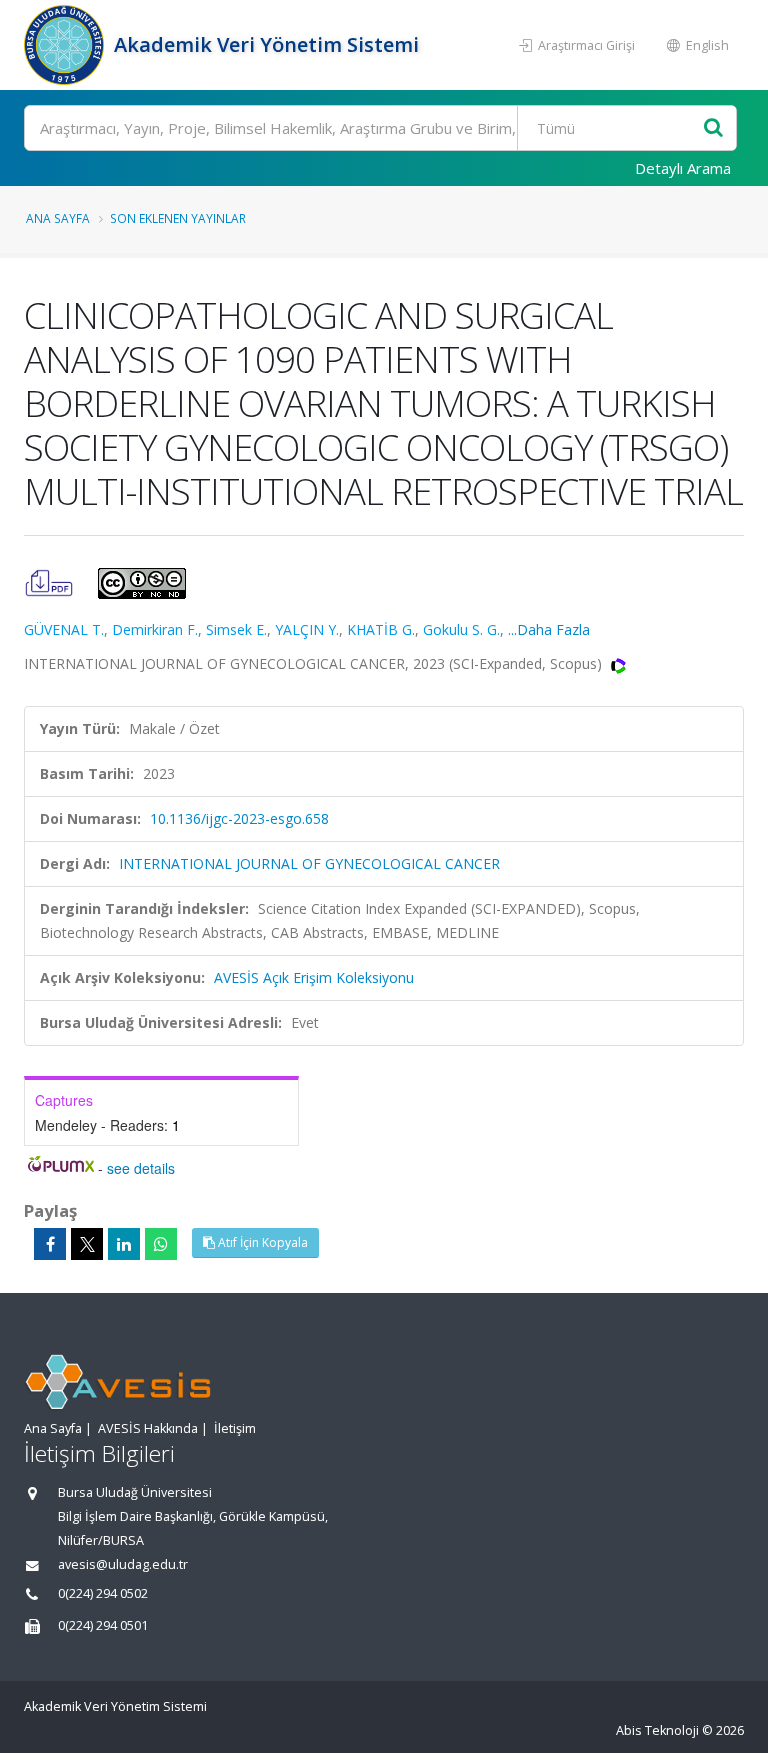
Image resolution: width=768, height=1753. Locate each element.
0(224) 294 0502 (103, 1593)
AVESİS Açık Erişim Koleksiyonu (314, 977)
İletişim (235, 1428)
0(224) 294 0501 (103, 1625)
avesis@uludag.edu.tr (123, 1564)
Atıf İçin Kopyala (261, 1242)
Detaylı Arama (683, 168)
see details (141, 1168)
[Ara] (713, 128)
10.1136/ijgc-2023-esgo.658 (239, 818)
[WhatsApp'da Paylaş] (161, 1244)
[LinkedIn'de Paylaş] (124, 1244)
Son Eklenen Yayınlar (178, 218)
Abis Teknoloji (657, 1730)
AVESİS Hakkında (148, 1428)
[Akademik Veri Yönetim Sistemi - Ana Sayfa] (66, 45)
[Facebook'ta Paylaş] (50, 1244)
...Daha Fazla (549, 629)
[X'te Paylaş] (87, 1244)
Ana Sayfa (58, 218)
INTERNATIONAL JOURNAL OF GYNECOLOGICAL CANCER (309, 863)
